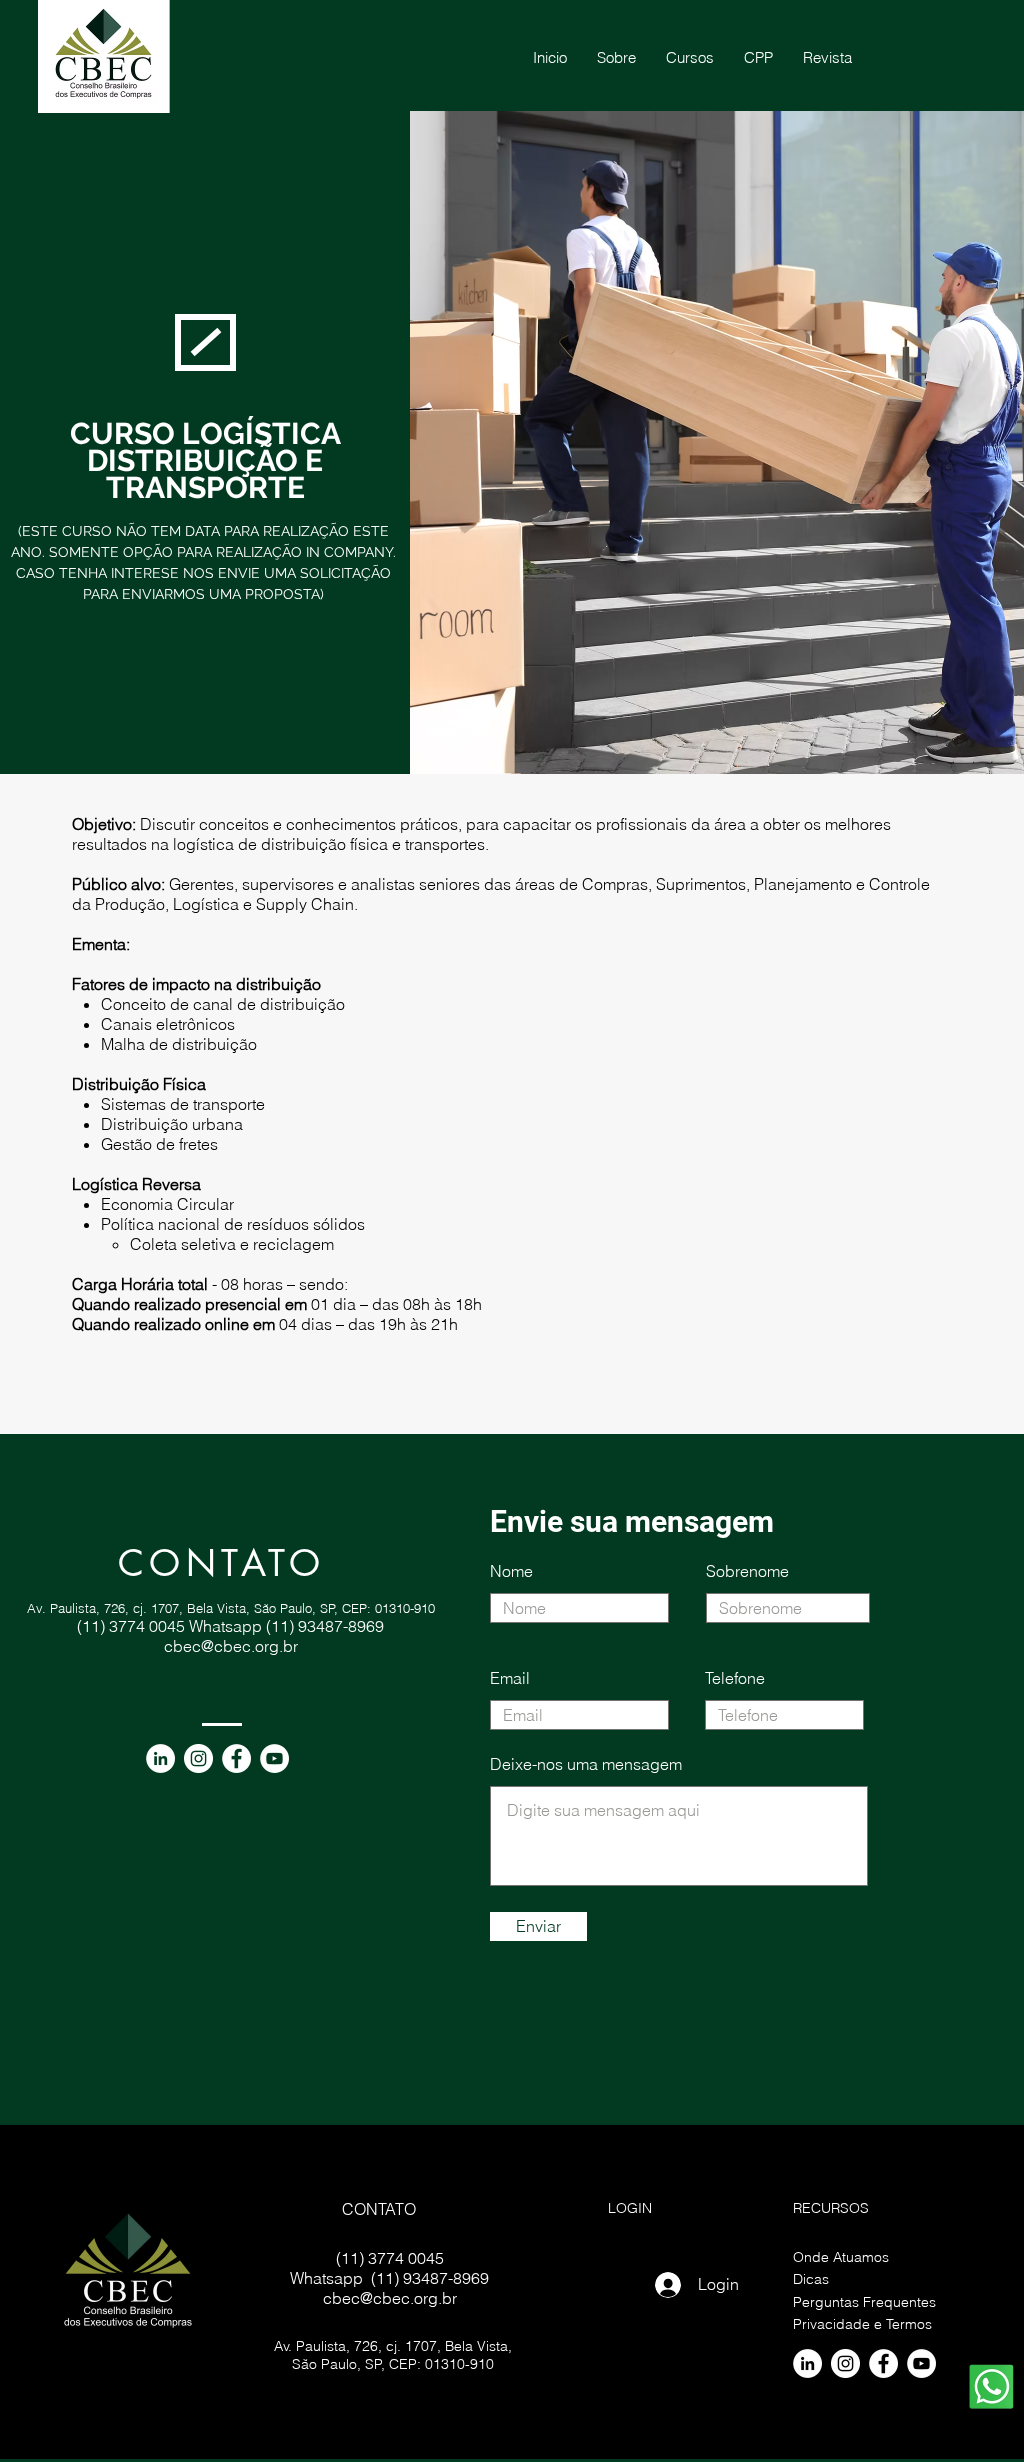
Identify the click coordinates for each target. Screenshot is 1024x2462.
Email (510, 1678)
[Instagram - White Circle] (198, 1758)
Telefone (735, 1678)
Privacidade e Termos (862, 2324)
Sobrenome (747, 1571)
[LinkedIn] (160, 1758)
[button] (758, 58)
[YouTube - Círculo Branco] (274, 1758)
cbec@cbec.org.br (231, 1646)
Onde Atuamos (841, 2257)
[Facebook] (236, 1758)
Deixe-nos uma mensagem (586, 1764)
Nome (511, 1571)
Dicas (811, 2279)
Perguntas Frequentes (864, 2302)
